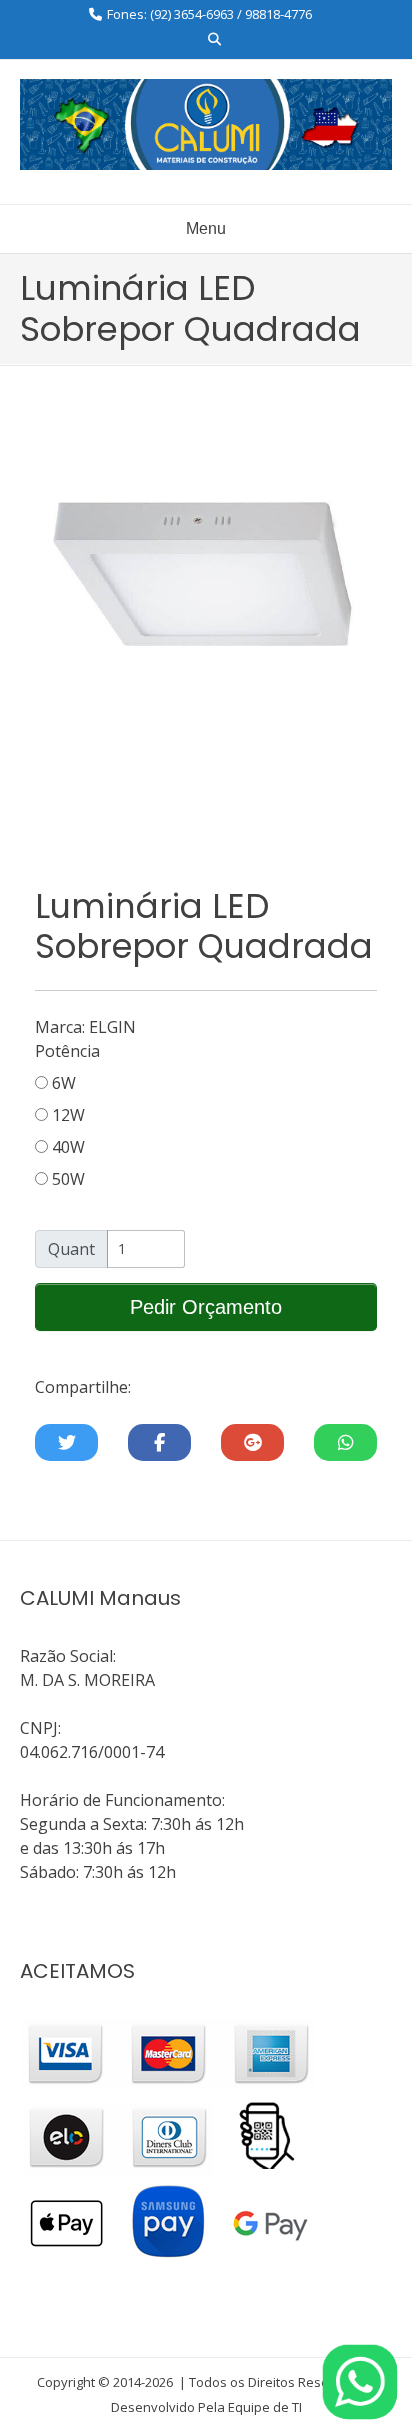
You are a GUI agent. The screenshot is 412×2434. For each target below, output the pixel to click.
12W (66, 1115)
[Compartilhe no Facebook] (159, 1442)
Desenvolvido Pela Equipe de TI (206, 2407)
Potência (67, 1051)
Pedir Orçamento (206, 1307)
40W (66, 1147)
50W (66, 1179)
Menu (206, 228)
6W (62, 1083)
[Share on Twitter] (66, 1442)
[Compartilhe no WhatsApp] (345, 1442)
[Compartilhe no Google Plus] (252, 1442)
